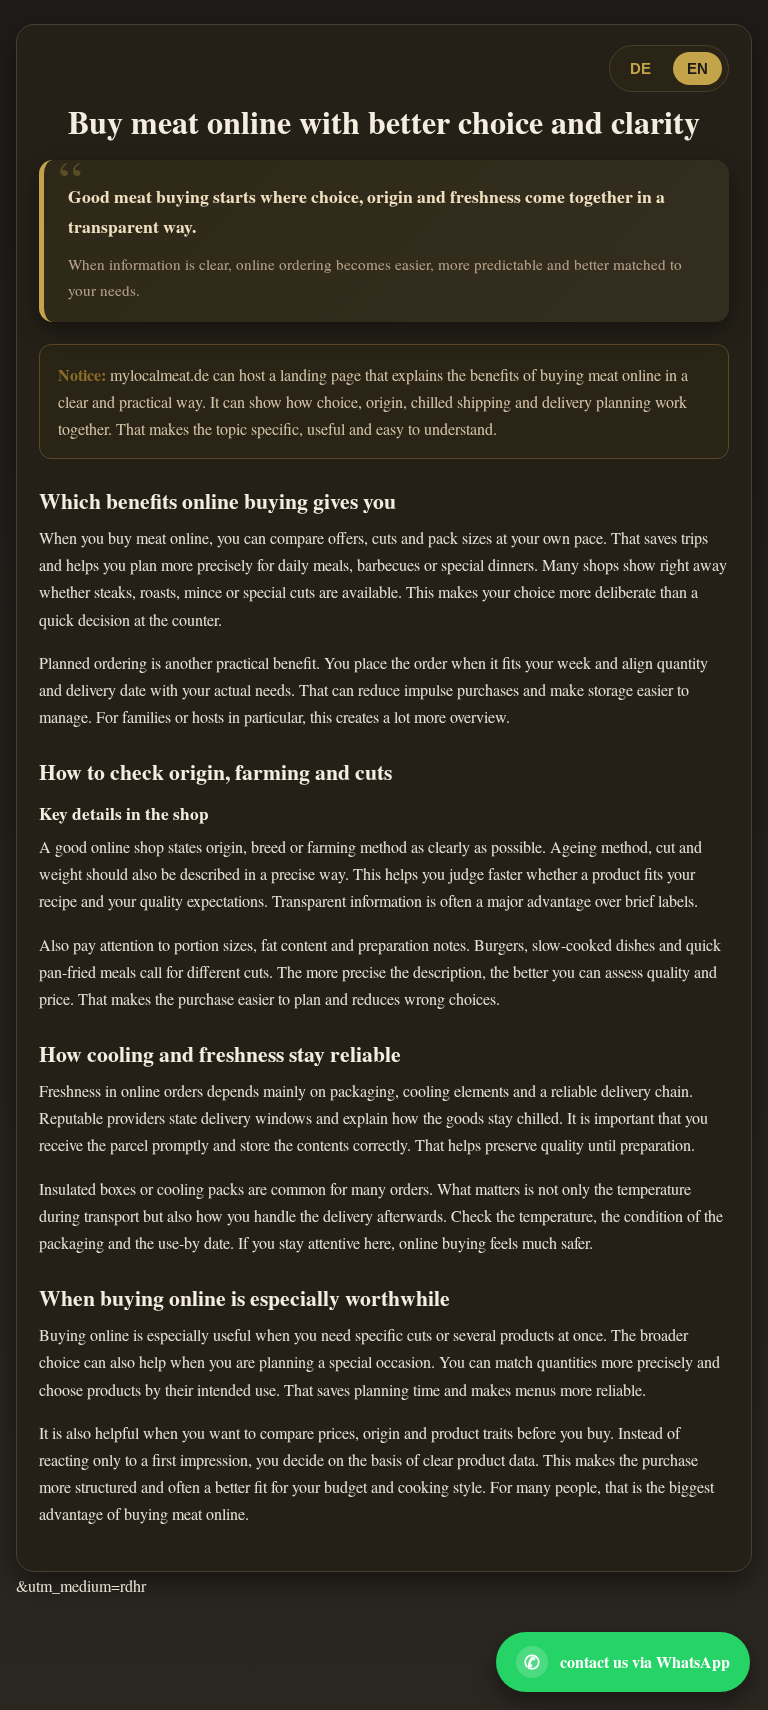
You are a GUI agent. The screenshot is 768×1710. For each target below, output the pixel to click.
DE (640, 68)
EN (697, 68)
